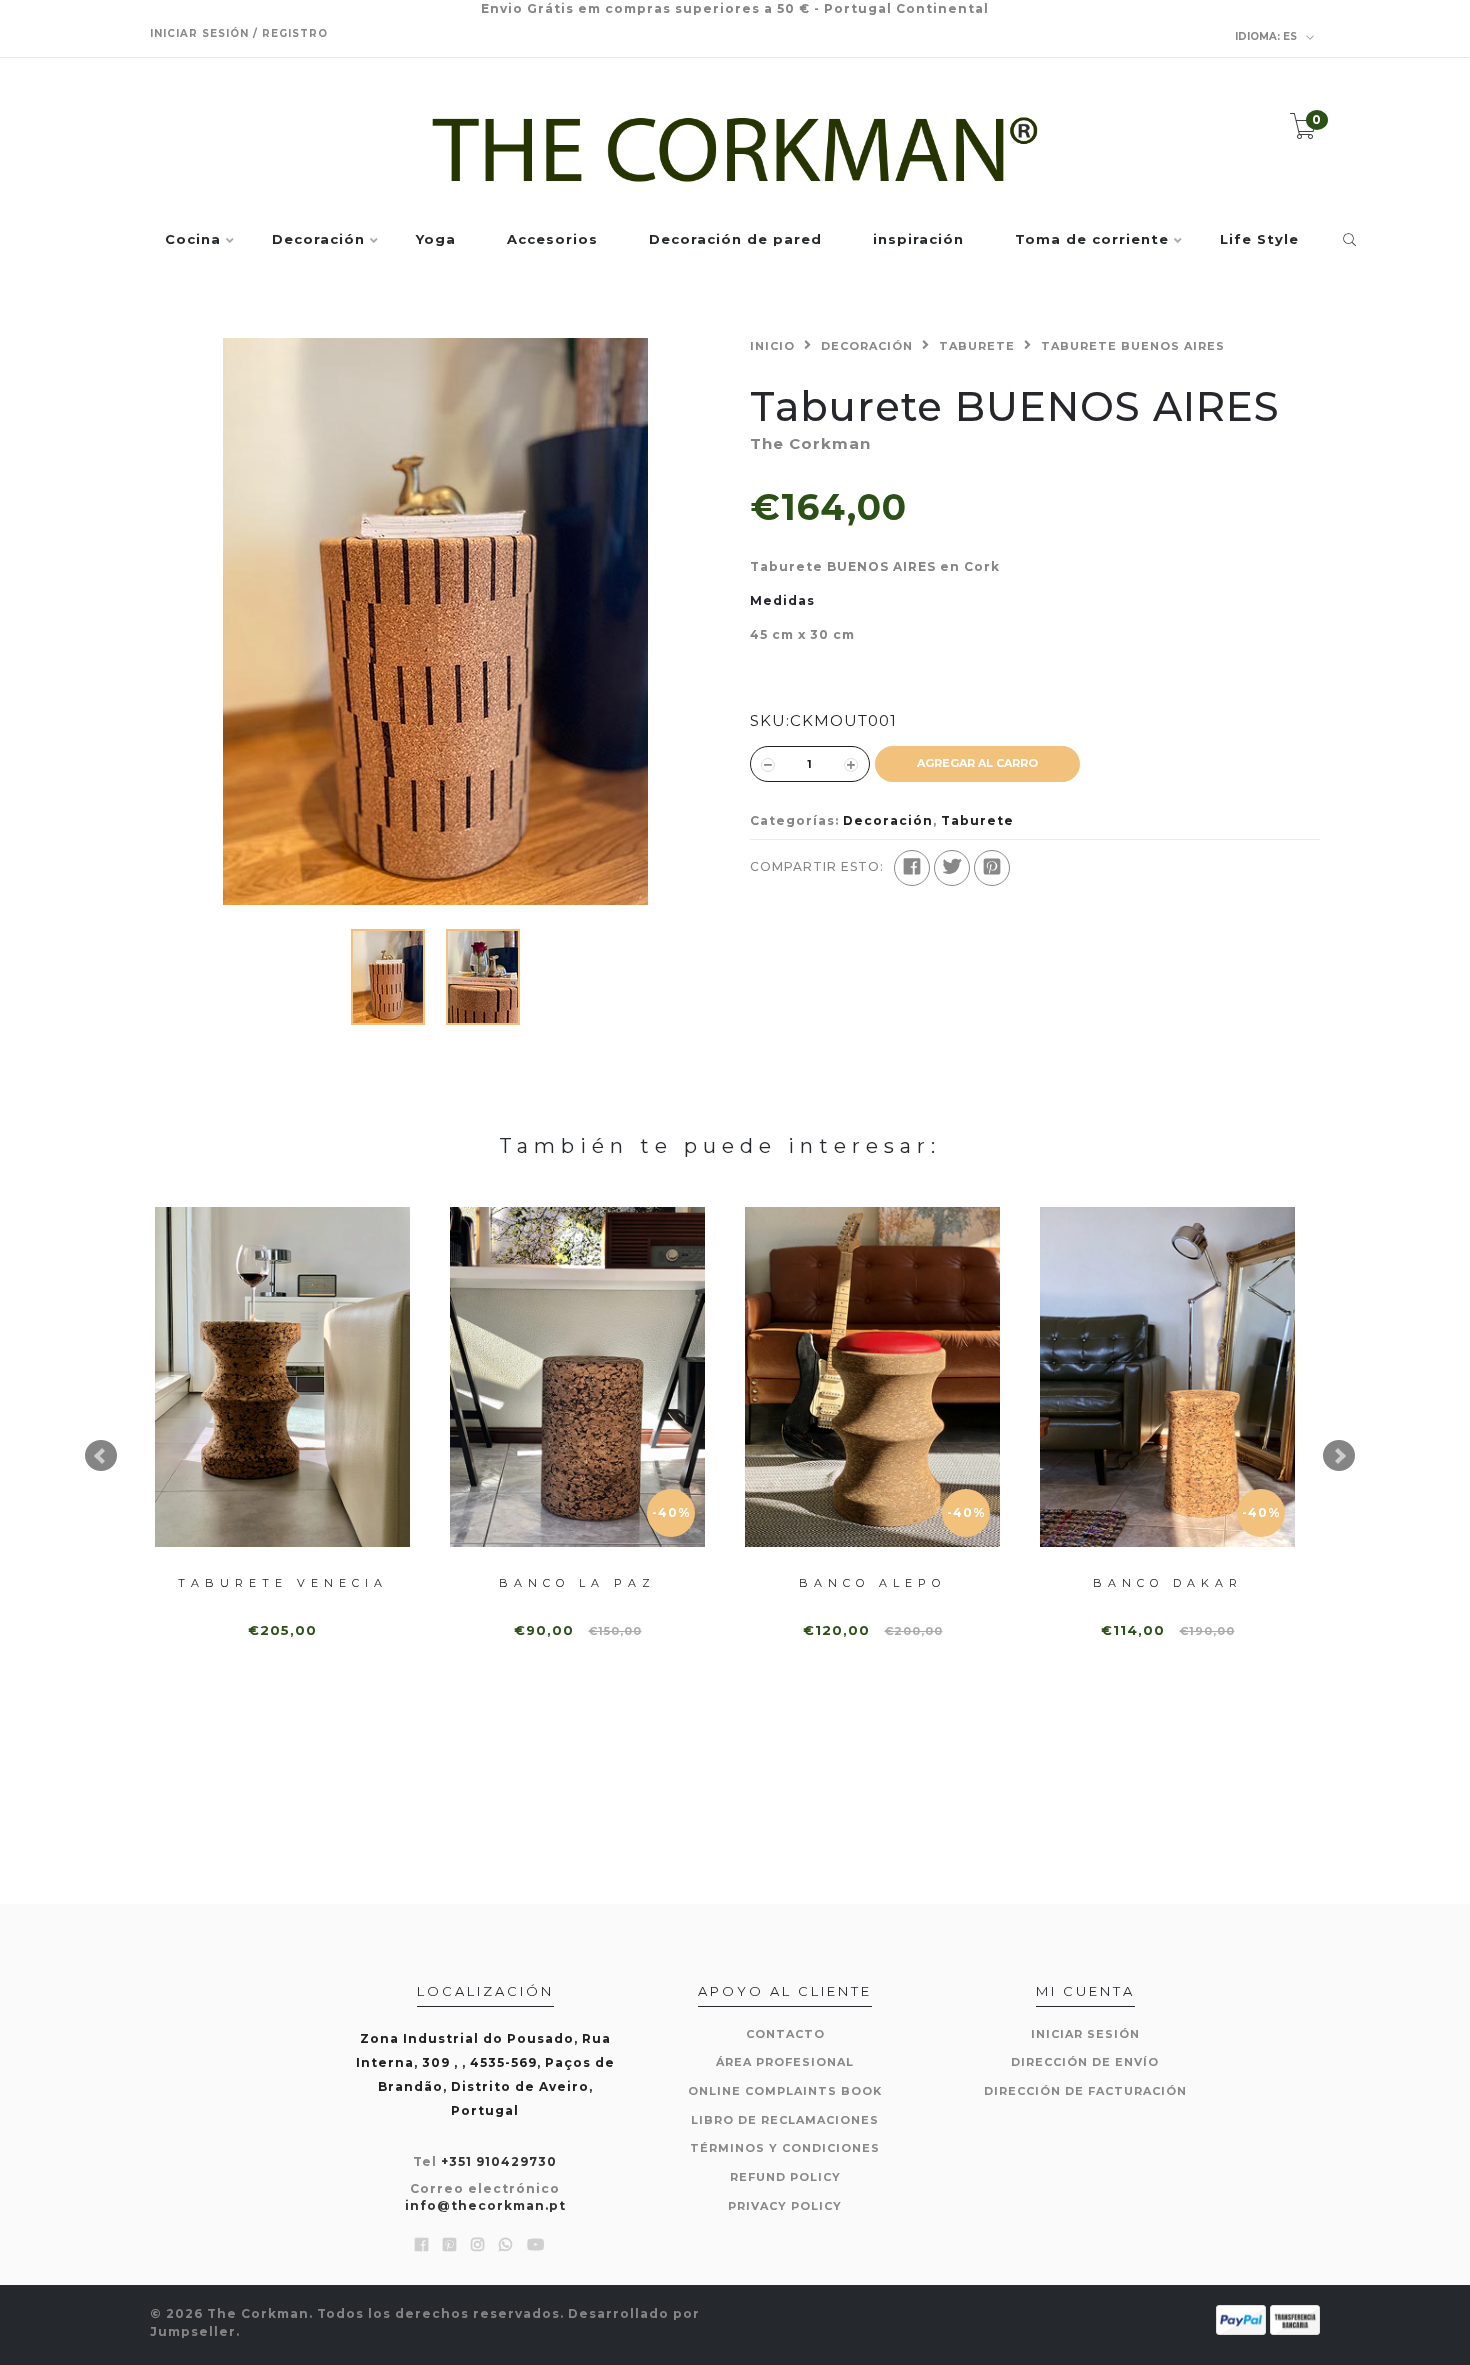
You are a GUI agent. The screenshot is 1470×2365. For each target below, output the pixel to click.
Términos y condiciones (785, 2148)
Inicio (772, 346)
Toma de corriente (1092, 240)
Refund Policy (785, 2177)
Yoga (436, 240)
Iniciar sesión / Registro (239, 33)
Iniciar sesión (1085, 2034)
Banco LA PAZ (577, 1583)
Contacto (785, 2034)
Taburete (977, 346)
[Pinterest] (992, 868)
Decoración (318, 240)
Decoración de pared (735, 240)
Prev (101, 1456)
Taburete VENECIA (283, 1583)
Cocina (193, 240)
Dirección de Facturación (1085, 2091)
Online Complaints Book (785, 2091)
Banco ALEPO (872, 1583)
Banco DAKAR (1168, 1583)
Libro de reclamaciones (785, 2120)
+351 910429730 (499, 2161)
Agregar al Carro (977, 763)
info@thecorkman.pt (485, 2205)
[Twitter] (952, 868)
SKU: (770, 720)
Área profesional (785, 2062)
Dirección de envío (1085, 2062)
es (1267, 36)
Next (1339, 1456)
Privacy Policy (785, 2206)
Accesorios (552, 240)
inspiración (918, 240)
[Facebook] (912, 868)
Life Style (1259, 240)
